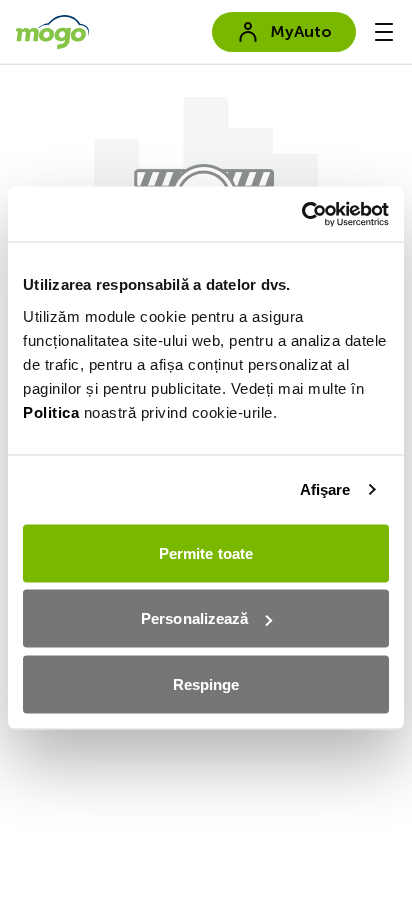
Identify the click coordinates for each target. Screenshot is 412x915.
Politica (51, 411)
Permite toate (206, 552)
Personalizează (194, 618)
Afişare (325, 489)
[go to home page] (52, 32)
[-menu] (384, 32)
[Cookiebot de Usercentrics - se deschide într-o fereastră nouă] (301, 214)
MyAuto (301, 31)
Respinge (206, 683)
